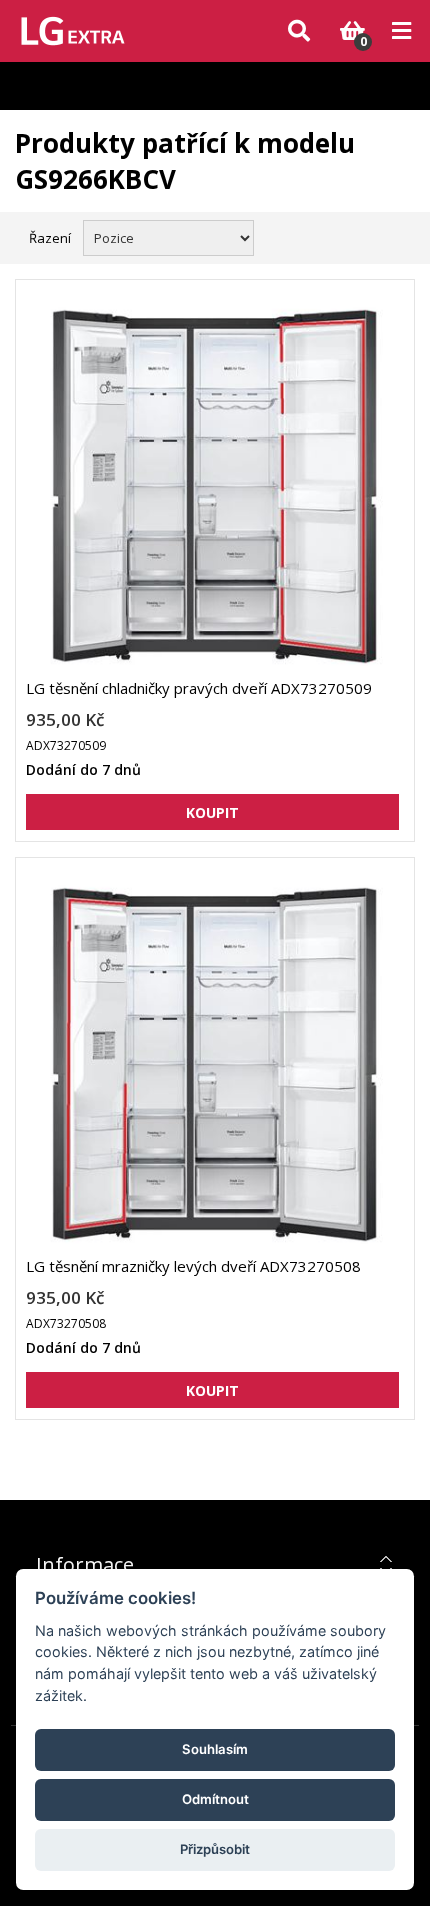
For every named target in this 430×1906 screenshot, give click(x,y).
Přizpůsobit (215, 1849)
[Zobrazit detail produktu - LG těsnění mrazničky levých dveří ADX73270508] (212, 1064)
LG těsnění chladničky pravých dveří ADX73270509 (199, 688)
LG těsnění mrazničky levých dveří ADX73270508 (193, 1266)
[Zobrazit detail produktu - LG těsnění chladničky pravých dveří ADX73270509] (212, 486)
